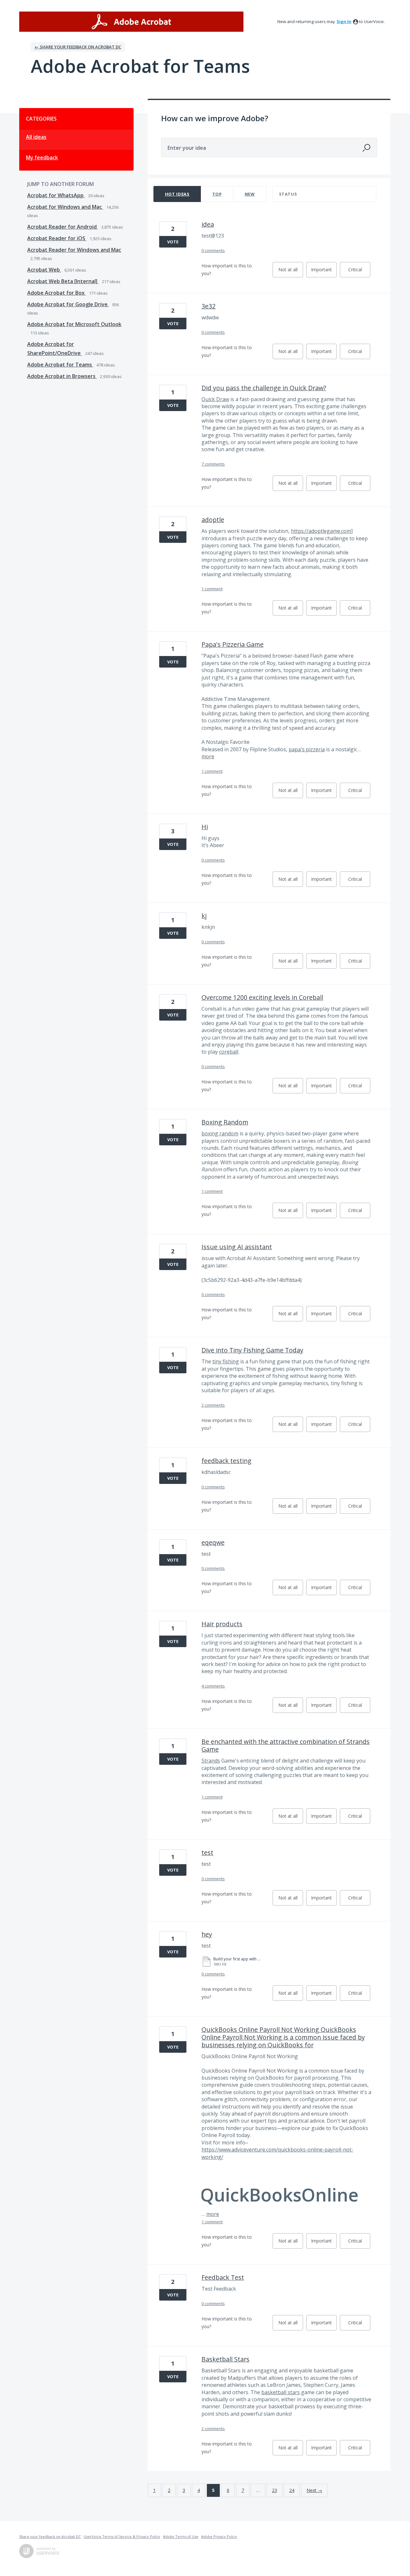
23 (275, 2490)
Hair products (222, 1624)
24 (292, 2490)
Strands (211, 1761)
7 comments (213, 464)
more (208, 756)
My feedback (42, 157)
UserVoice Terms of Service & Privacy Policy (122, 2536)
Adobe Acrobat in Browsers (62, 376)
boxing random (220, 1133)
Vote (173, 242)
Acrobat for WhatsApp (56, 195)
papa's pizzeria (307, 749)
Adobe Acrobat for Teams (60, 365)
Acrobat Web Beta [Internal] (63, 281)
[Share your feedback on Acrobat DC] (131, 22)
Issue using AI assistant (237, 1247)
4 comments (213, 1686)
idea (208, 224)
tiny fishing (226, 1361)
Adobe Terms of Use (181, 2536)
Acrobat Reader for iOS (57, 238)
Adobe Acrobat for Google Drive (68, 304)
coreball (229, 1052)
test (207, 1852)
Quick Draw (215, 399)
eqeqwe (213, 1542)
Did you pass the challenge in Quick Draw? (264, 388)
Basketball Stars (225, 2359)
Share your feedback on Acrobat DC (50, 2536)
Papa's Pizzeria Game (233, 644)
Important (324, 272)
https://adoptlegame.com (321, 531)
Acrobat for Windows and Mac (65, 207)
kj (204, 916)
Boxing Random (225, 1122)
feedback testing (226, 1461)
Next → (314, 2490)
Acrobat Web (44, 270)
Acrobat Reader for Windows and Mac (74, 250)
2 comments (213, 1405)
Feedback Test (223, 2277)
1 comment (212, 589)
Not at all (291, 272)
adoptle (213, 520)
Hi (205, 827)
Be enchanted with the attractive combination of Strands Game (286, 1745)
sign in (344, 21)
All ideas (36, 137)
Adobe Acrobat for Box (57, 293)
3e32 (209, 306)
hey (207, 1934)
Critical (359, 272)
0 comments (213, 250)
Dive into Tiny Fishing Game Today (252, 1350)
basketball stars (281, 2392)
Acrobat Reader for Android (63, 227)
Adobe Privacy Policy (219, 2536)
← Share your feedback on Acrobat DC (78, 47)
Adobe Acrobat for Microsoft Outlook (74, 324)
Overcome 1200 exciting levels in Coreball (262, 997)
